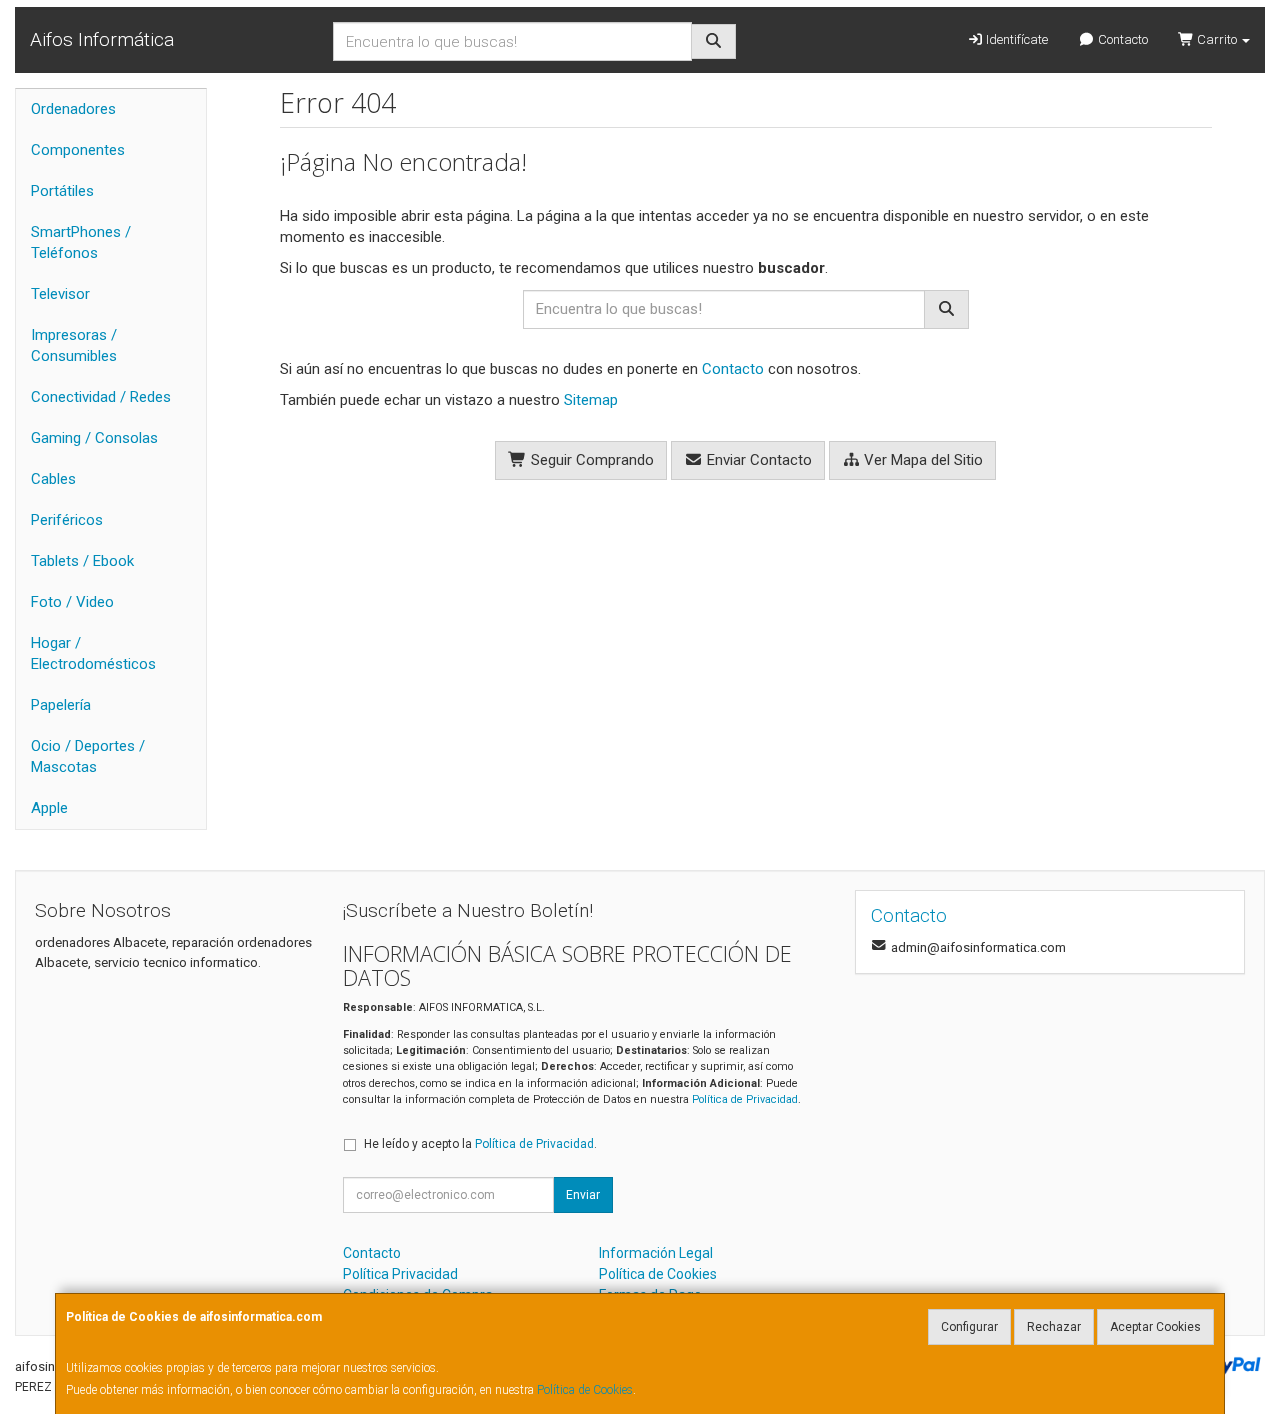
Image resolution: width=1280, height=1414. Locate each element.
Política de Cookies (585, 1390)
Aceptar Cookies (1155, 1327)
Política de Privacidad (745, 1099)
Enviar (583, 1195)
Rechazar (1054, 1327)
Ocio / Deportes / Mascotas (88, 756)
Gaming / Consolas (94, 438)
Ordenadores (73, 109)
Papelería (61, 705)
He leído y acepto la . (480, 1144)
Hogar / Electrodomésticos (93, 653)
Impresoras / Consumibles (74, 345)
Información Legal (656, 1253)
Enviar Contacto (757, 460)
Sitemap (591, 400)
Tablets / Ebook (82, 561)
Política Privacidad (400, 1274)
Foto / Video (72, 602)
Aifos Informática (102, 39)
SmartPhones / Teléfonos (81, 242)
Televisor (60, 294)
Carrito (1217, 39)
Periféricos (67, 520)
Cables (53, 479)
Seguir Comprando (590, 460)
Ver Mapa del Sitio (921, 460)
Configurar (969, 1327)
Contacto (1121, 39)
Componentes (78, 150)
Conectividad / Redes (101, 397)
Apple (49, 808)
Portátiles (62, 191)
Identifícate (1015, 39)
